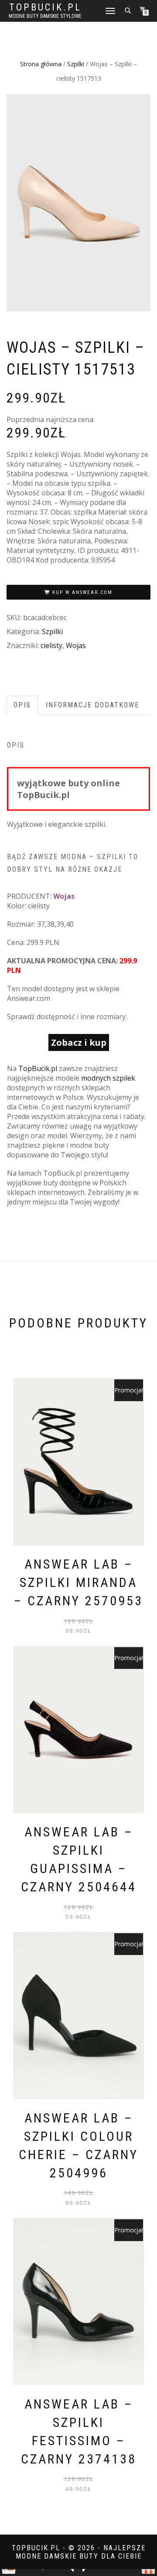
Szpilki (76, 64)
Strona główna (41, 64)
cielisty (51, 645)
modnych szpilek (108, 1078)
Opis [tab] (22, 705)
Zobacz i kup (79, 1042)
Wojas (76, 645)
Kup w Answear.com (82, 592)
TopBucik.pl (45, 7)
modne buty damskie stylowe (45, 16)
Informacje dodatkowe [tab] (92, 705)
